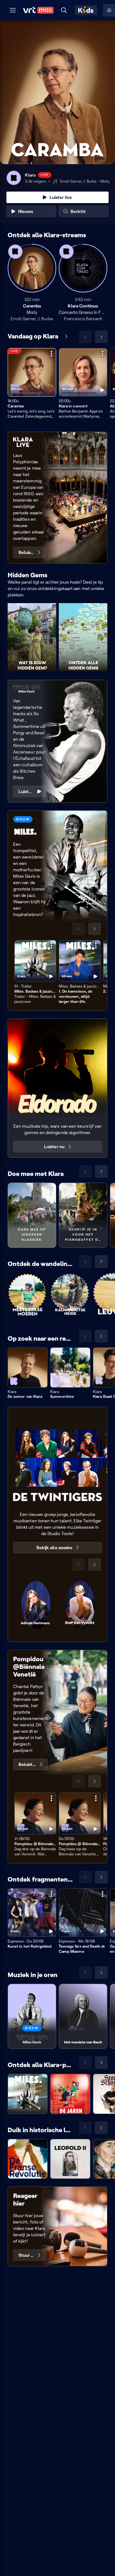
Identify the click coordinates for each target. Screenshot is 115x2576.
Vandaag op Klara (33, 336)
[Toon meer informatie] (51, 354)
